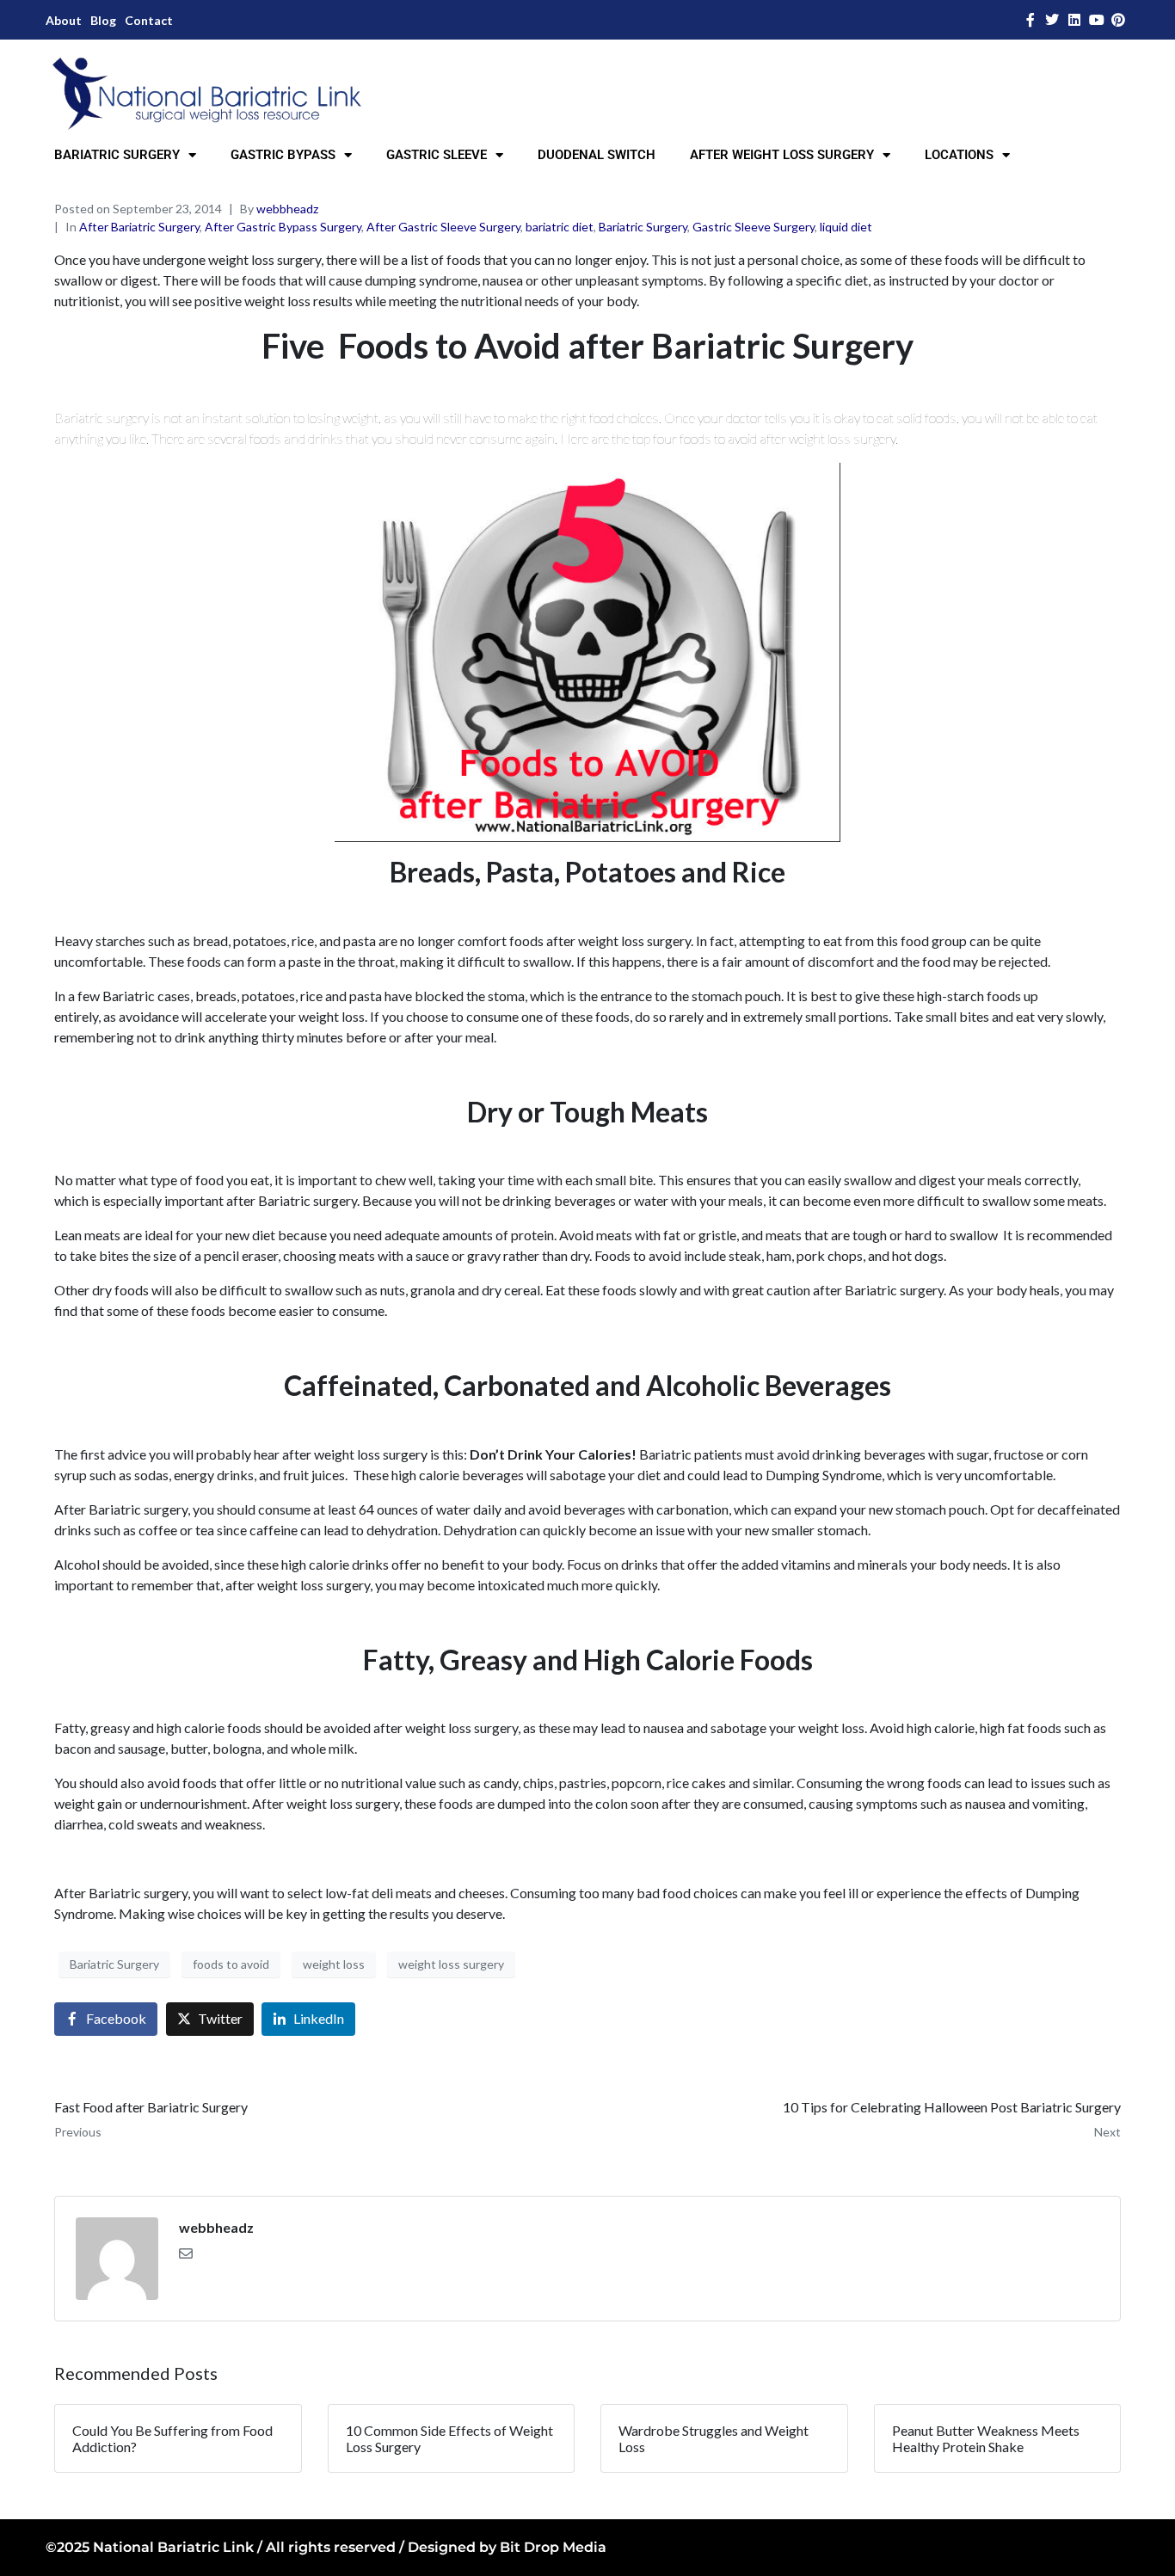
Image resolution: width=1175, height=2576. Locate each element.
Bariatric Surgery (643, 227)
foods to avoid (231, 1964)
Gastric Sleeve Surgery (754, 227)
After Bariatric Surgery (139, 227)
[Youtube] (1097, 20)
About (64, 20)
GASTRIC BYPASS (283, 155)
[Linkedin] (1074, 20)
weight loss (334, 1964)
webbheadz (287, 209)
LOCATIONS (959, 155)
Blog (103, 20)
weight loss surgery (451, 1964)
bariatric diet (560, 227)
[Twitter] (1053, 20)
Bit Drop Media (553, 2547)
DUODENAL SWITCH (597, 155)
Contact (149, 20)
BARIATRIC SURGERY (117, 155)
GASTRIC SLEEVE (437, 155)
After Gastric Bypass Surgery (283, 227)
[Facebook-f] (1030, 20)
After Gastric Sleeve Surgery (443, 227)
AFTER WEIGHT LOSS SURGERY (782, 155)
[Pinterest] (1118, 20)
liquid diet (846, 227)
